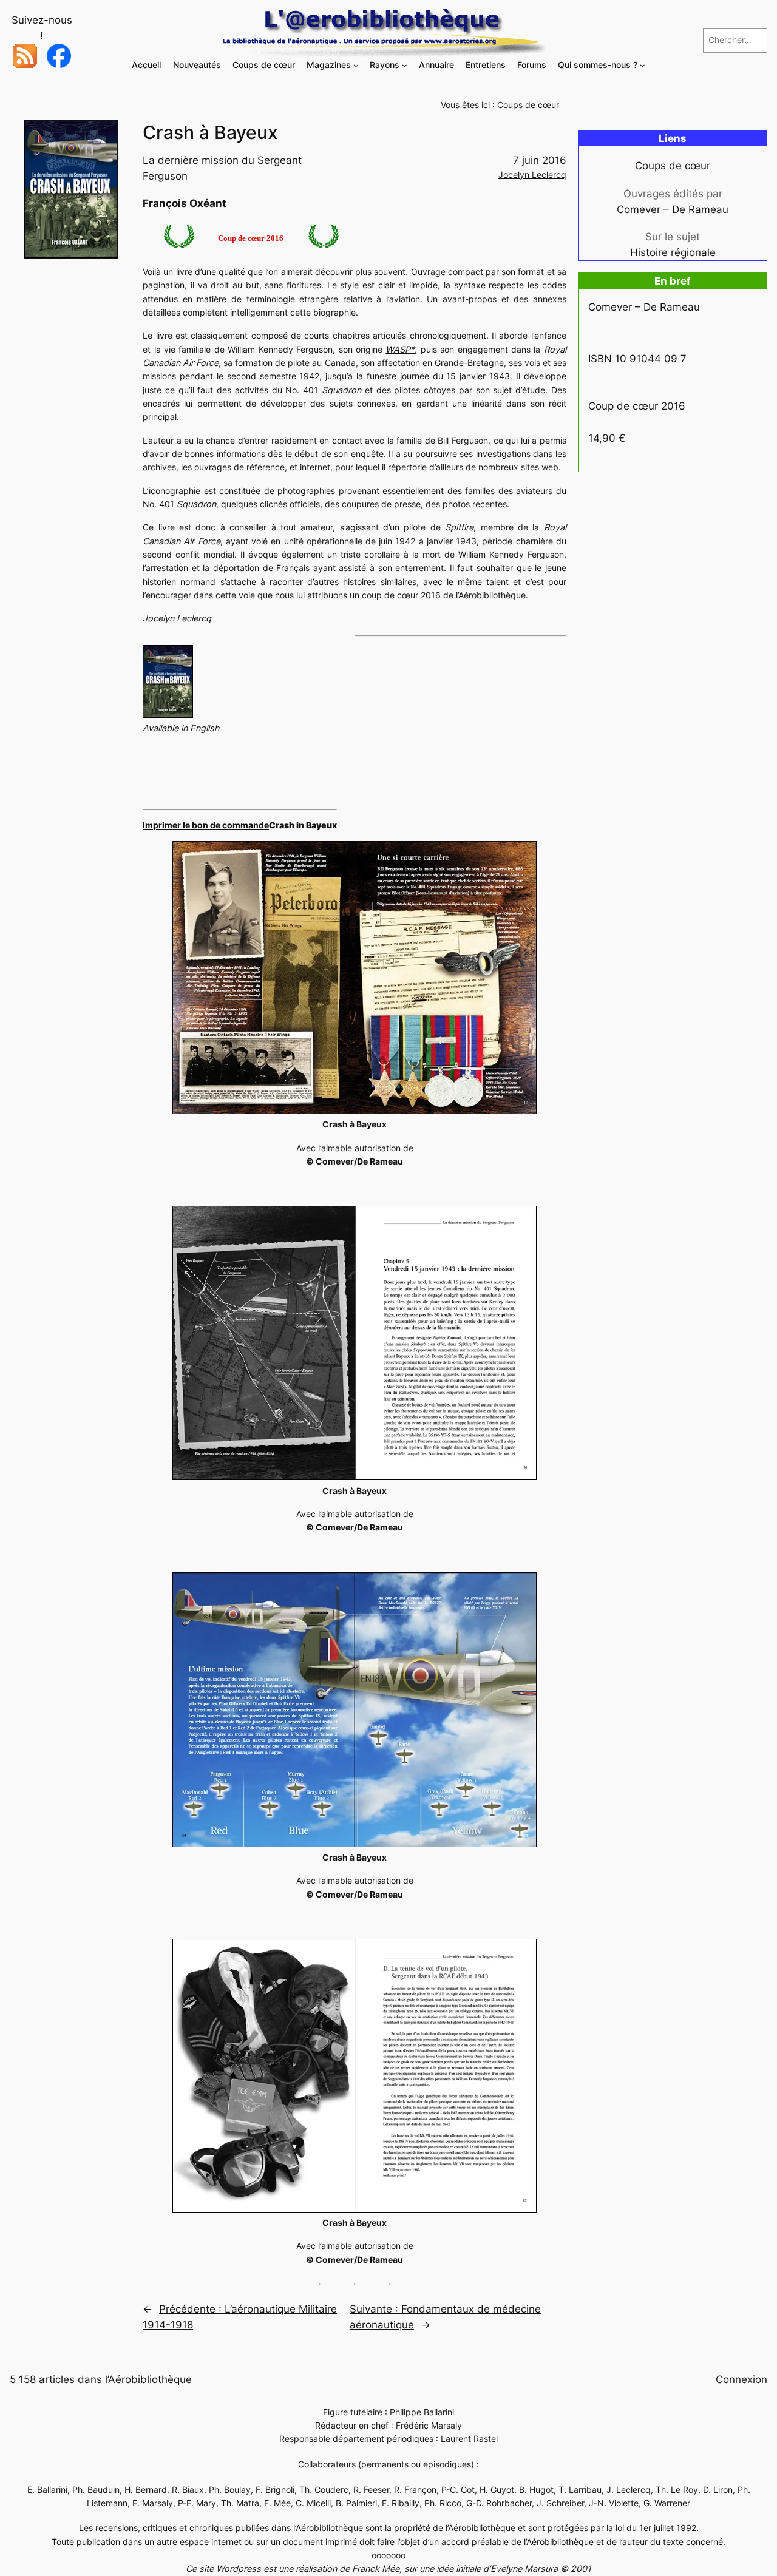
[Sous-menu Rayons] (405, 65)
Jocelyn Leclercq (532, 174)
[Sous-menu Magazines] (356, 65)
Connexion (741, 2379)
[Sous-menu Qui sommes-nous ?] (643, 65)
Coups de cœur (528, 105)
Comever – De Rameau (673, 209)
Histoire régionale (673, 252)
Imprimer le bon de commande (206, 825)
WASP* (400, 349)
